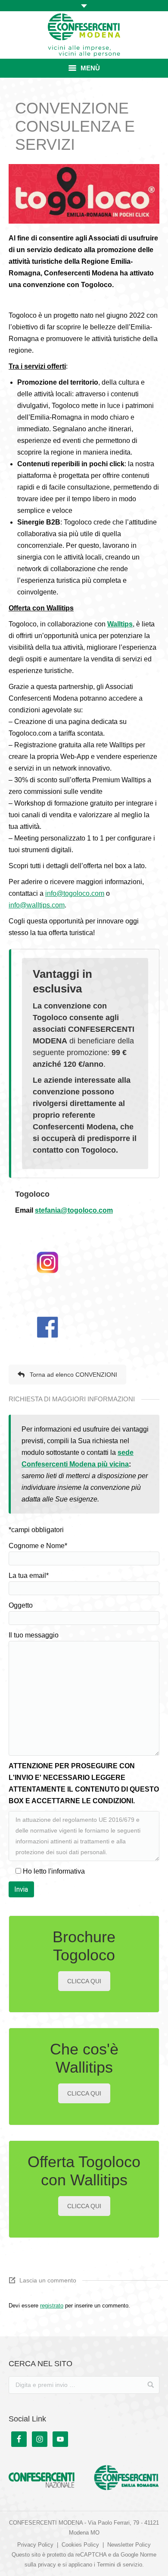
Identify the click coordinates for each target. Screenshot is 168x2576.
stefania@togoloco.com (74, 1210)
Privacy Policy (35, 2545)
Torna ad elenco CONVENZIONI (73, 1375)
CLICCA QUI (84, 1981)
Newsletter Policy (129, 2545)
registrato (52, 2306)
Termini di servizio (120, 2565)
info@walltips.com (37, 905)
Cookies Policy (80, 2545)
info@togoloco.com (75, 893)
